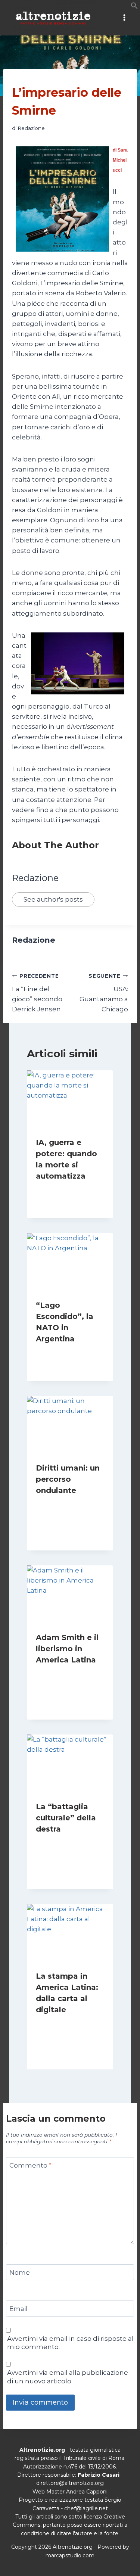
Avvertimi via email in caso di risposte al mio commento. (70, 2343)
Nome (20, 2272)
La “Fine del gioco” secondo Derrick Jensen (37, 993)
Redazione (31, 128)
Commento (30, 2165)
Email (18, 2309)
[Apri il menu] (124, 18)
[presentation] (70, 1099)
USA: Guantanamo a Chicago (104, 993)
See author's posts (53, 899)
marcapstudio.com (70, 2555)
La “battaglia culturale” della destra (66, 1818)
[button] (134, 7)
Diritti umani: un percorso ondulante (68, 1479)
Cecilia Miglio (59, 1190)
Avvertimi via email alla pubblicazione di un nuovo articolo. (68, 2377)
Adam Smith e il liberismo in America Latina (67, 1649)
